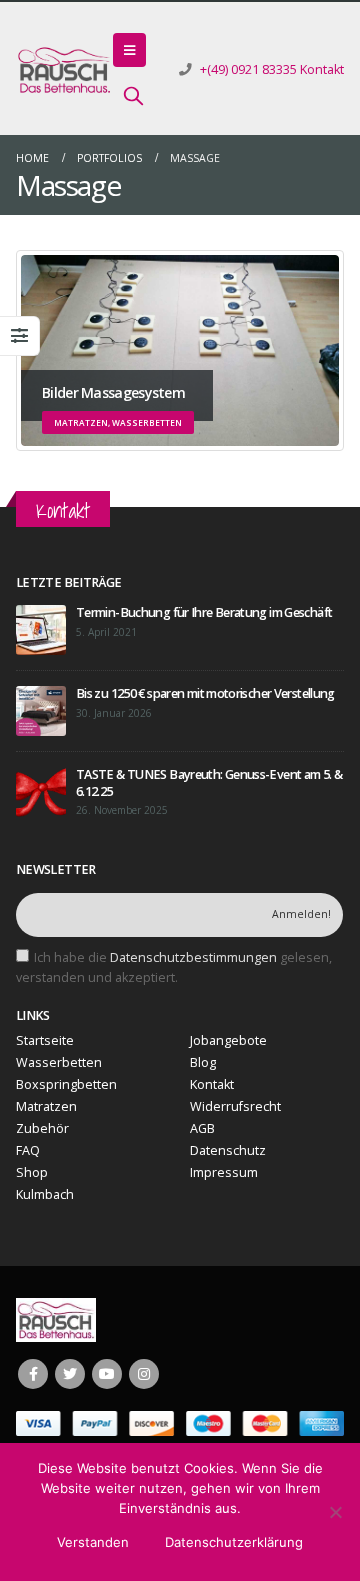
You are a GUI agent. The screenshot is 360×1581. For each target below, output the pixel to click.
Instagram (144, 1374)
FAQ (28, 1150)
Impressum (224, 1172)
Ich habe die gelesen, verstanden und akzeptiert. (174, 967)
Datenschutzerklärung (234, 1542)
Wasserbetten (59, 1062)
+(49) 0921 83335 (248, 69)
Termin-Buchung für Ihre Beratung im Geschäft (204, 612)
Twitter (70, 1374)
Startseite (45, 1040)
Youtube (107, 1374)
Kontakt (322, 69)
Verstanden (93, 1542)
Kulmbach (45, 1194)
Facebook (33, 1374)
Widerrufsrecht (235, 1106)
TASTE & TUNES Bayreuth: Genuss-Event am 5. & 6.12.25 (209, 782)
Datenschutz (228, 1150)
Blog (203, 1062)
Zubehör (42, 1128)
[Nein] (335, 1512)
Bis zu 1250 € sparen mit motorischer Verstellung (205, 693)
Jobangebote (228, 1040)
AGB (202, 1128)
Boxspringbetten (66, 1084)
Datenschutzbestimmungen (193, 957)
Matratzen (46, 1106)
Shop (32, 1172)
